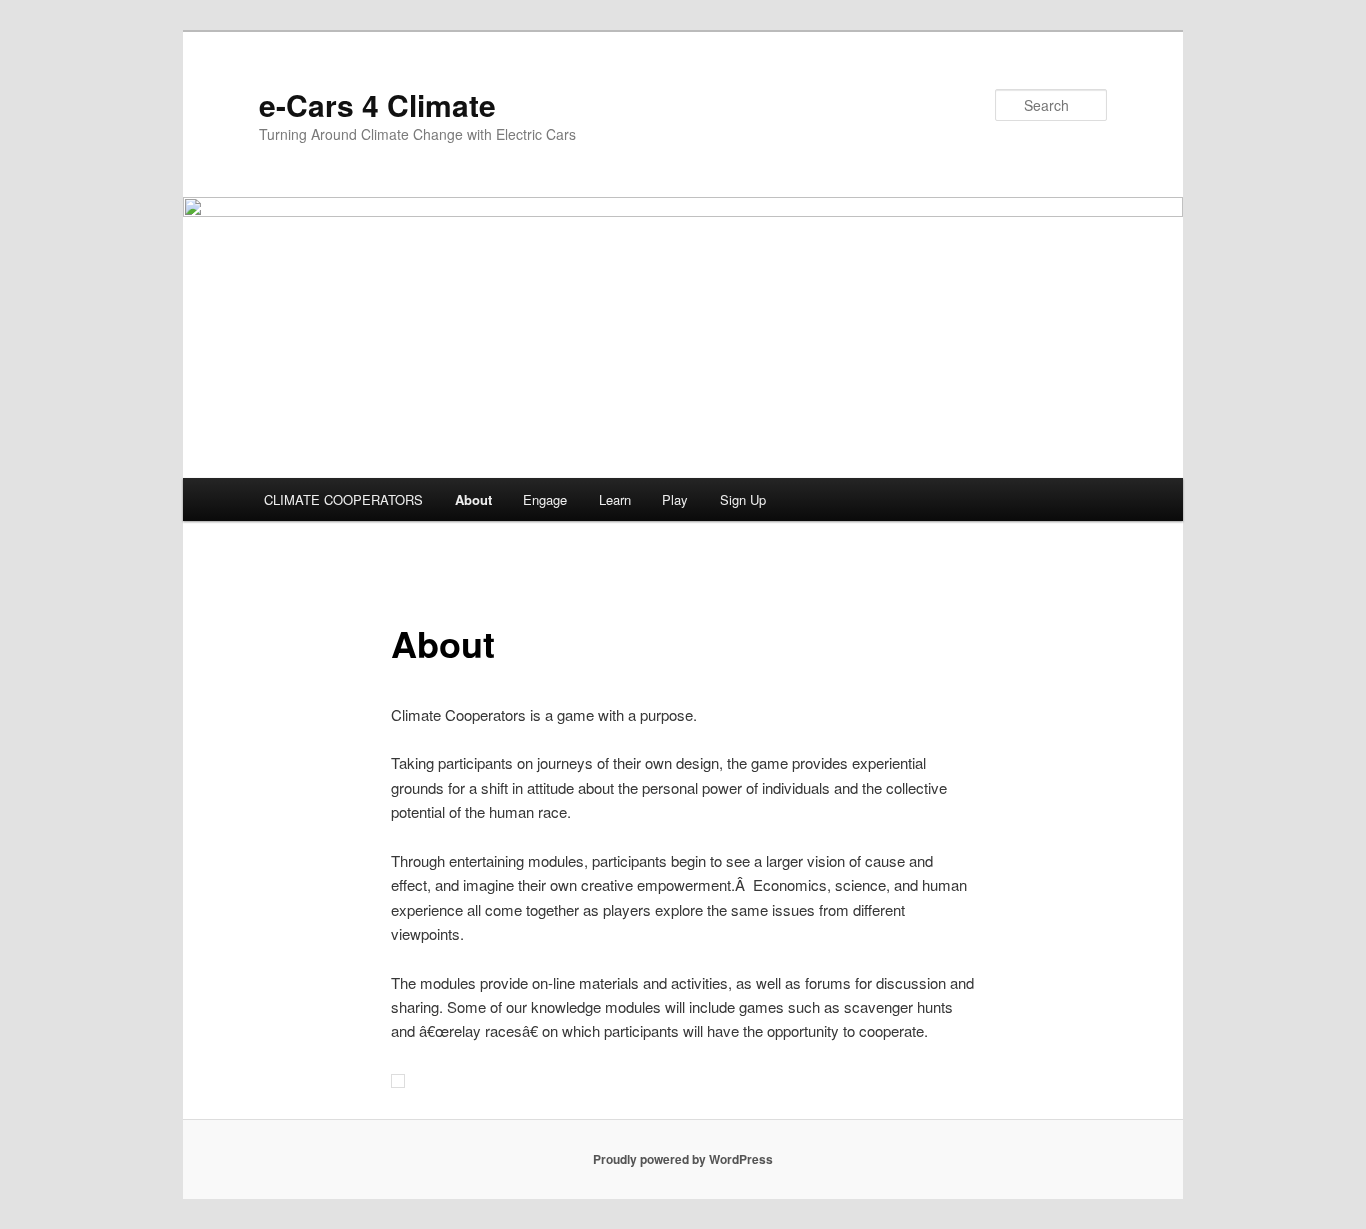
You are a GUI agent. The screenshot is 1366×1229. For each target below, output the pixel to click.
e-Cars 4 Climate (377, 104)
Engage (545, 499)
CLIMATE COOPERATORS (343, 499)
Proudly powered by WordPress (683, 1159)
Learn (615, 499)
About (473, 499)
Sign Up (743, 499)
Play (675, 499)
